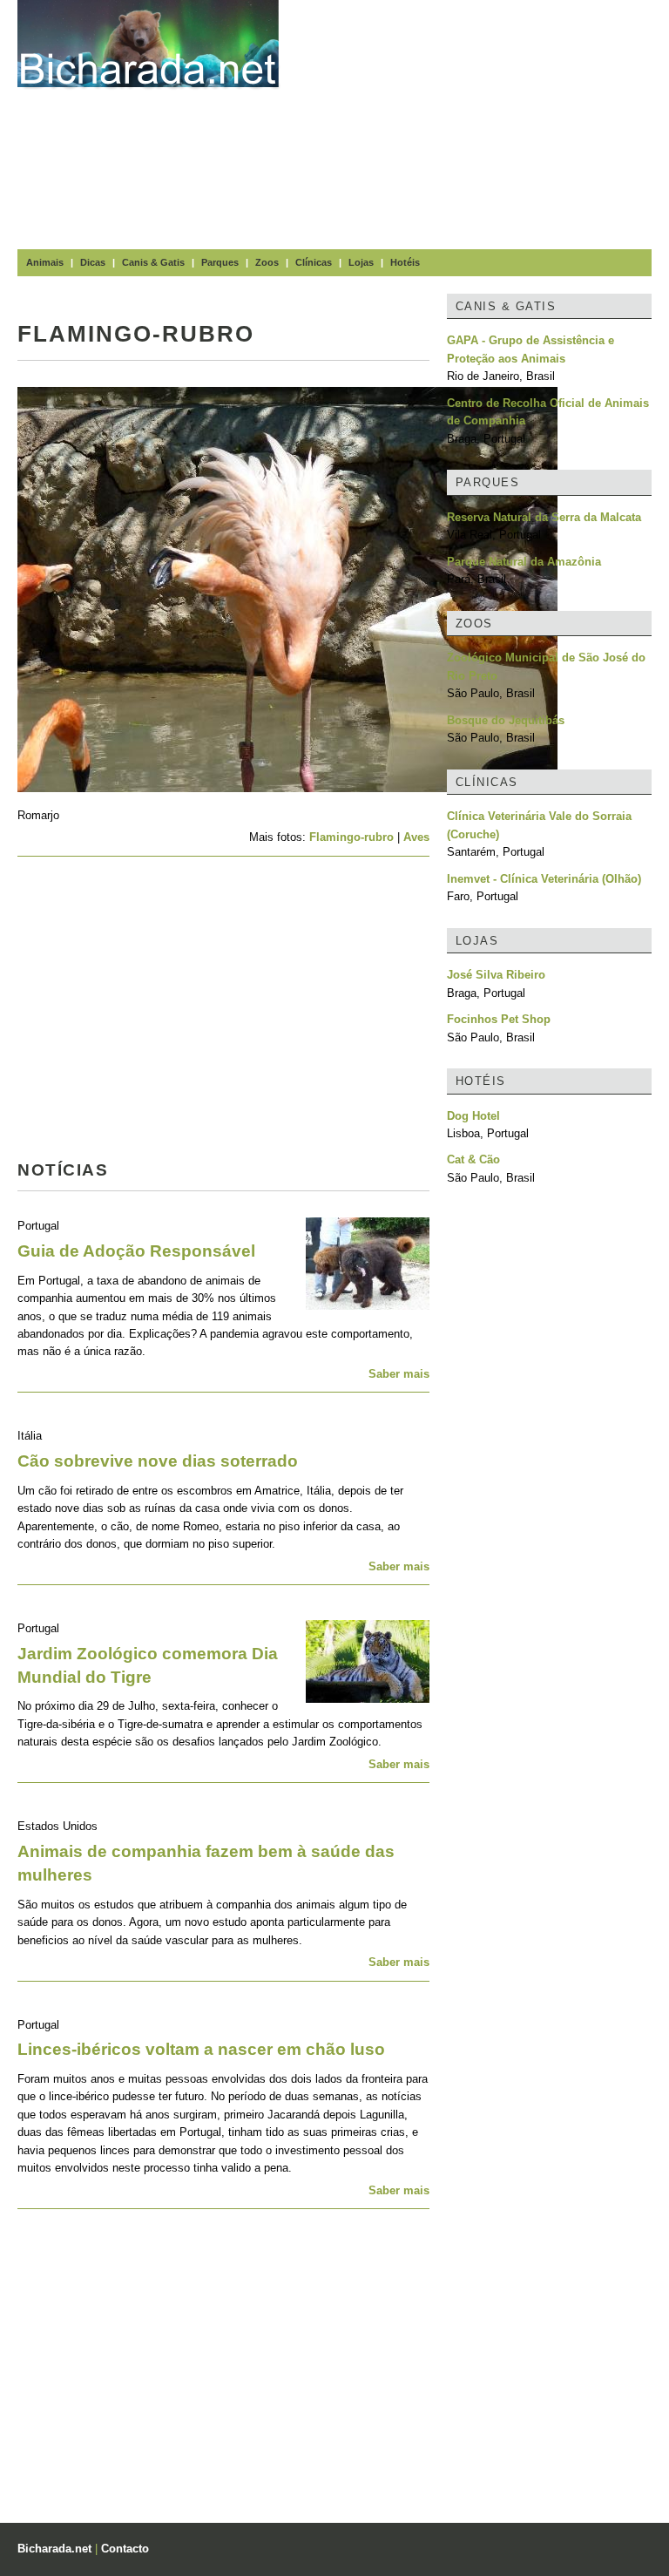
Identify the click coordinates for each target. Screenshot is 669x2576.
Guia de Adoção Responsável (136, 1251)
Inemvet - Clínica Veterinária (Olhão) (544, 879)
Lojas (361, 262)
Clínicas (314, 262)
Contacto (125, 2549)
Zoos (267, 262)
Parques (220, 262)
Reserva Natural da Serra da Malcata (544, 517)
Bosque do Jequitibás (506, 720)
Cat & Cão (473, 1159)
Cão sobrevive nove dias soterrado (158, 1461)
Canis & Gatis (153, 262)
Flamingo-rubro (351, 837)
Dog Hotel (473, 1116)
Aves (416, 837)
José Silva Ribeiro (496, 975)
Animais (45, 262)
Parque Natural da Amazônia (524, 562)
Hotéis (405, 262)
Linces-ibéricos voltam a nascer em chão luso (201, 2049)
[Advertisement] (483, 122)
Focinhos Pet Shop (499, 1019)
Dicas (93, 262)
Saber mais (399, 1374)
